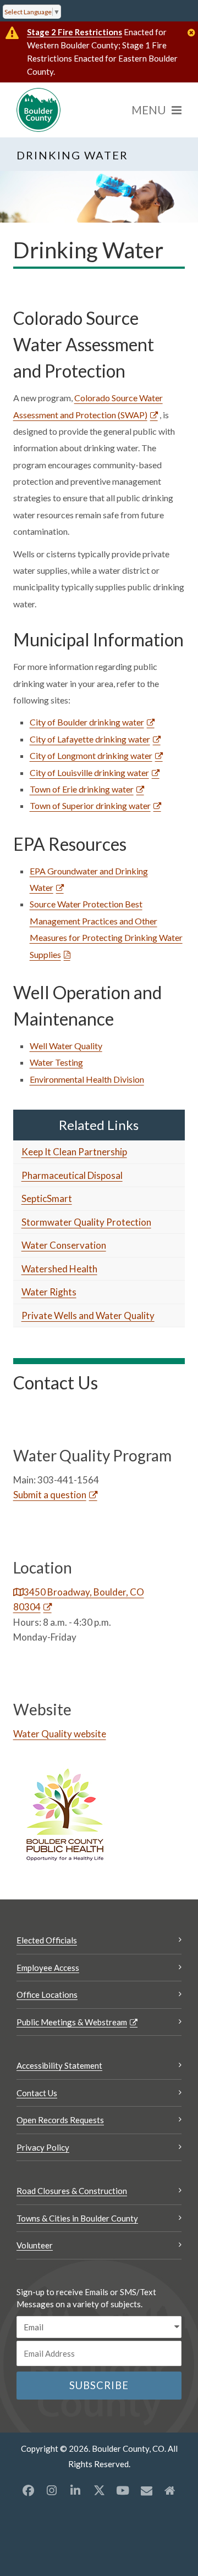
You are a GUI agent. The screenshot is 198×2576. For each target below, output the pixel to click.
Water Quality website (60, 1734)
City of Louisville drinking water (89, 772)
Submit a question (50, 1495)
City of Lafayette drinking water (90, 739)
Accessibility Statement (59, 2065)
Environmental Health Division (87, 1079)
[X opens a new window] (99, 2490)
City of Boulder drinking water (87, 722)
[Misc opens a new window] (146, 2490)
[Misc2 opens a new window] (170, 2490)
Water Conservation (64, 1245)
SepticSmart (47, 1198)
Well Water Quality (66, 1046)
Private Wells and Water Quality (88, 1315)
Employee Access (48, 1968)
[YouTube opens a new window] (123, 2490)
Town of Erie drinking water (82, 789)
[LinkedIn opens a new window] (75, 2490)
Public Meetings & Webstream (72, 2022)
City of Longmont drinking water (91, 755)
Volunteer (35, 2245)
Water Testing (56, 1062)
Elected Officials (47, 1940)
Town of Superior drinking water (90, 805)
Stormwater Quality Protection (86, 1222)
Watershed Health (59, 1269)
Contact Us (37, 2093)
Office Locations (47, 1995)
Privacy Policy (43, 2147)
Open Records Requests (60, 2120)
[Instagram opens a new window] (52, 2490)
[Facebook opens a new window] (28, 2490)
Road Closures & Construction (72, 2191)
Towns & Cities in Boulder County (77, 2218)
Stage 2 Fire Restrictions (75, 32)
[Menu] (156, 110)
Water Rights (49, 1292)
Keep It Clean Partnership (74, 1152)
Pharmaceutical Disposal (72, 1175)
